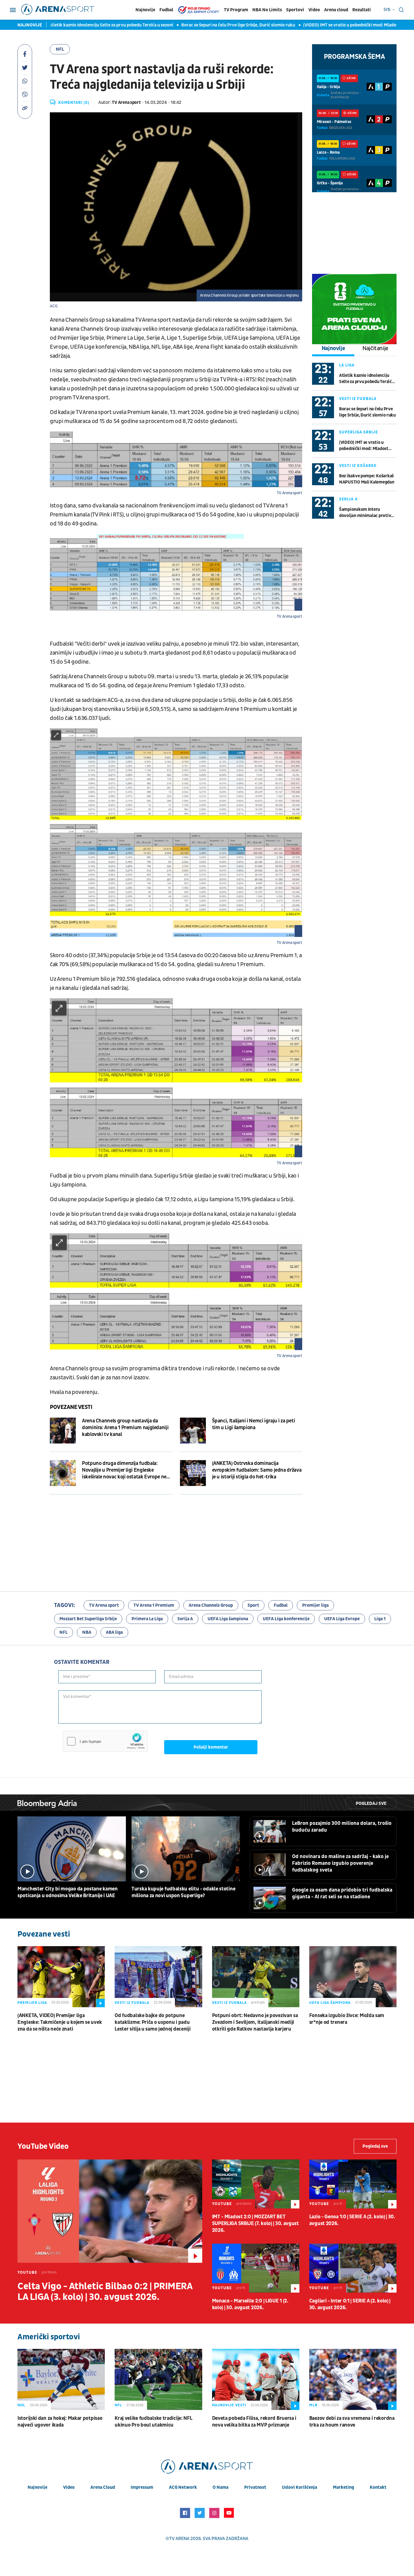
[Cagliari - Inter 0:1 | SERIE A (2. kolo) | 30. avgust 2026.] (353, 2268)
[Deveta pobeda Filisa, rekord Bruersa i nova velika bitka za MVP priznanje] (256, 2379)
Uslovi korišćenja (300, 2487)
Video (314, 10)
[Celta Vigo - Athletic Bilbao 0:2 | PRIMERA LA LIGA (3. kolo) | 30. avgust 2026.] (110, 2211)
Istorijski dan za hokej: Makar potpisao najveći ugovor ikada (60, 2422)
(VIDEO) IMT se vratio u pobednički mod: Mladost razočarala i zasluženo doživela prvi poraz (364, 446)
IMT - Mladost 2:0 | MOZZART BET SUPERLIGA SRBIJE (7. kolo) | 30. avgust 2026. (255, 2223)
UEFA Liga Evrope (342, 1619)
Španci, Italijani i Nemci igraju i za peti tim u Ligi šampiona (254, 1424)
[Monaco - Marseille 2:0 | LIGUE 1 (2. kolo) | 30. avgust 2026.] (256, 2268)
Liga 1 (380, 1619)
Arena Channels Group (211, 1605)
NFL (60, 49)
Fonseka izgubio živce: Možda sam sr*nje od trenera (347, 2019)
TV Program (236, 10)
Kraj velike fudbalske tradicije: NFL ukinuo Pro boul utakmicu (153, 2422)
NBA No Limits (267, 10)
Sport (253, 1605)
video (69, 2487)
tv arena (179, 2539)
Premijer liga (315, 1605)
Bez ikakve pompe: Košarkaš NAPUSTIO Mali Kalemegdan (367, 479)
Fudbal (166, 10)
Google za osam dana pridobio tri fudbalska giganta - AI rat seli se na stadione (342, 1893)
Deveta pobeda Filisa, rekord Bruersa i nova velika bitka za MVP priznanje (254, 2422)
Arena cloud (336, 10)
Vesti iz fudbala (358, 399)
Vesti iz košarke (358, 466)
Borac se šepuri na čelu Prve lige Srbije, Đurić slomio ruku (194, 25)
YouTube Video (43, 2146)
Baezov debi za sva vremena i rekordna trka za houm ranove (352, 2422)
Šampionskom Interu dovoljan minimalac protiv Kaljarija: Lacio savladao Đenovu (365, 513)
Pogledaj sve (371, 1803)
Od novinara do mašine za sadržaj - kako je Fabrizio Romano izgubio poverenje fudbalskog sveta (340, 1863)
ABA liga (114, 1632)
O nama (221, 2487)
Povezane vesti (71, 1407)
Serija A (348, 499)
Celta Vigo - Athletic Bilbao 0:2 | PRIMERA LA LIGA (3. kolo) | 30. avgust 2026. (105, 2292)
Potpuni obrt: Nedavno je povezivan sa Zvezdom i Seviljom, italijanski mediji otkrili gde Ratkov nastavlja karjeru (255, 2022)
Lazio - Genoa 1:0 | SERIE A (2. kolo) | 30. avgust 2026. (352, 2220)
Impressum (142, 2487)
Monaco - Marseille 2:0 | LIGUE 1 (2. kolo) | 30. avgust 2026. (250, 2304)
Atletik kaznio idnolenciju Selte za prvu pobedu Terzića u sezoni (66, 25)
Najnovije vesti (229, 2405)
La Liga (347, 365)
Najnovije (145, 10)
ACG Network (183, 2487)
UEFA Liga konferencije (286, 1619)
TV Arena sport (104, 1605)
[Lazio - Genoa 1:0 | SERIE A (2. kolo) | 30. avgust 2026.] (353, 2184)
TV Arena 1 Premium (154, 1605)
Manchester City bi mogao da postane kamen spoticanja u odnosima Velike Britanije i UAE (68, 1892)
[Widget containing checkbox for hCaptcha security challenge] (105, 1741)
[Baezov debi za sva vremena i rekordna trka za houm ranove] (353, 2379)
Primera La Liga (147, 1619)
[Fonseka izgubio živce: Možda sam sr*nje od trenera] (353, 1977)
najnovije (37, 2487)
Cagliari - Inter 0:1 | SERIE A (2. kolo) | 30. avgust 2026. (350, 2304)
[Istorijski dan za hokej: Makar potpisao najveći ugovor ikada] (61, 2379)
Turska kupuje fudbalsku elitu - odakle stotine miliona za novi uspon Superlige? (183, 1892)
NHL (21, 2405)
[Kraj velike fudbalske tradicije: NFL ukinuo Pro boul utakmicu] (158, 2379)
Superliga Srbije (359, 432)
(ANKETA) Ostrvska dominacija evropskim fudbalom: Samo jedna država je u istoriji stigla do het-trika (257, 1470)
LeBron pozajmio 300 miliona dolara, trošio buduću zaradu (342, 1827)
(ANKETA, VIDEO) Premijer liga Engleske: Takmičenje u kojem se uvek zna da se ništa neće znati (60, 2022)
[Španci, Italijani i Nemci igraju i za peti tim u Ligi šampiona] (193, 1431)
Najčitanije (375, 348)
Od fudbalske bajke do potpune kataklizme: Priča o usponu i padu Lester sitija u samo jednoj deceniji (153, 2022)
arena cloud (103, 2487)
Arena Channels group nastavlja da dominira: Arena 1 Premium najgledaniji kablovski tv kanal (125, 1428)
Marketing (343, 2487)
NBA (87, 1632)
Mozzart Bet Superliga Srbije (88, 1619)
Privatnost (255, 2487)
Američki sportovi (49, 2337)
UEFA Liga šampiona (228, 1619)
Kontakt (378, 2487)
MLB (313, 2405)
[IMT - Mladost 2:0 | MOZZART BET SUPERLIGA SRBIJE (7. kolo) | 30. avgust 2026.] (256, 2184)
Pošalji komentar (211, 1747)
